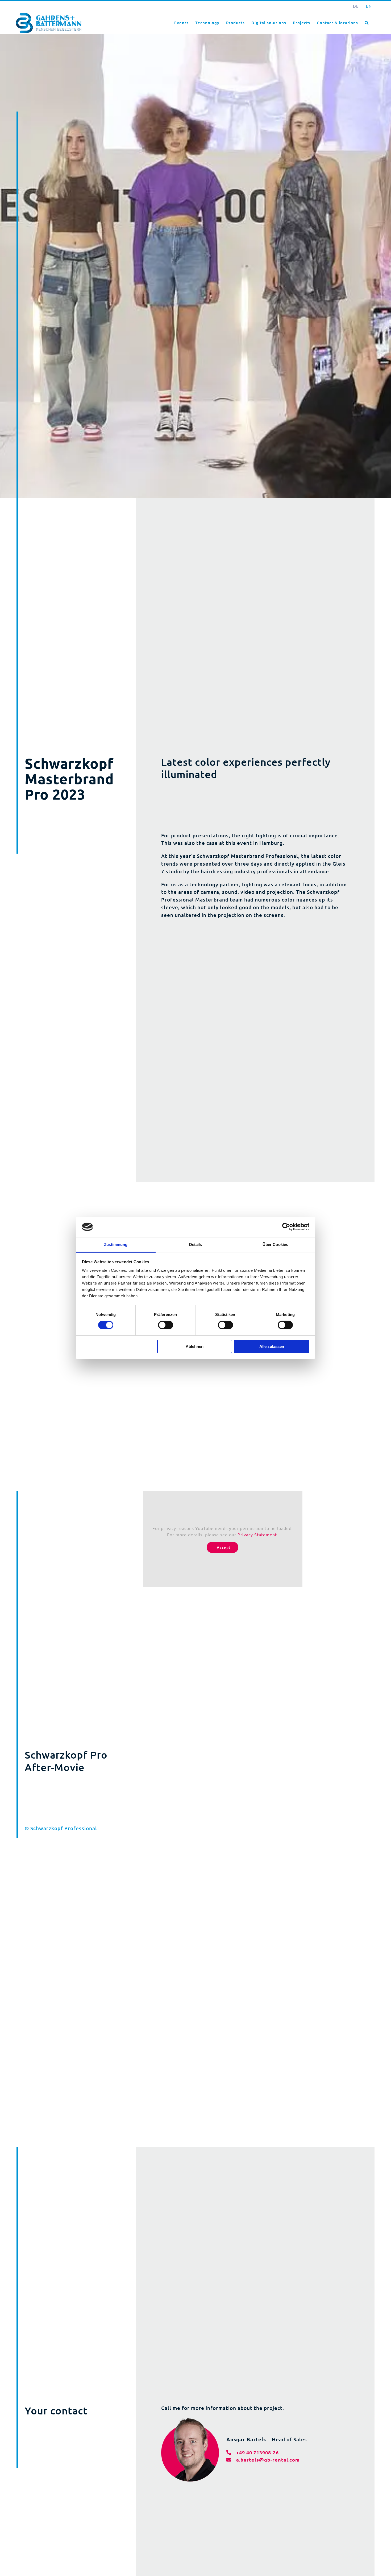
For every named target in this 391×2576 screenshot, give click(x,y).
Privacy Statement (257, 1534)
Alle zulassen (272, 1346)
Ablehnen (195, 1346)
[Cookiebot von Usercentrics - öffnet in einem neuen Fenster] (286, 1227)
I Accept (222, 1547)
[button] (367, 22)
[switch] (166, 1325)
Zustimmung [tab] (116, 1244)
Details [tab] (196, 1244)
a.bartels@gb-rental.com (268, 2460)
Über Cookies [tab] (275, 1244)
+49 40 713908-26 (257, 2452)
